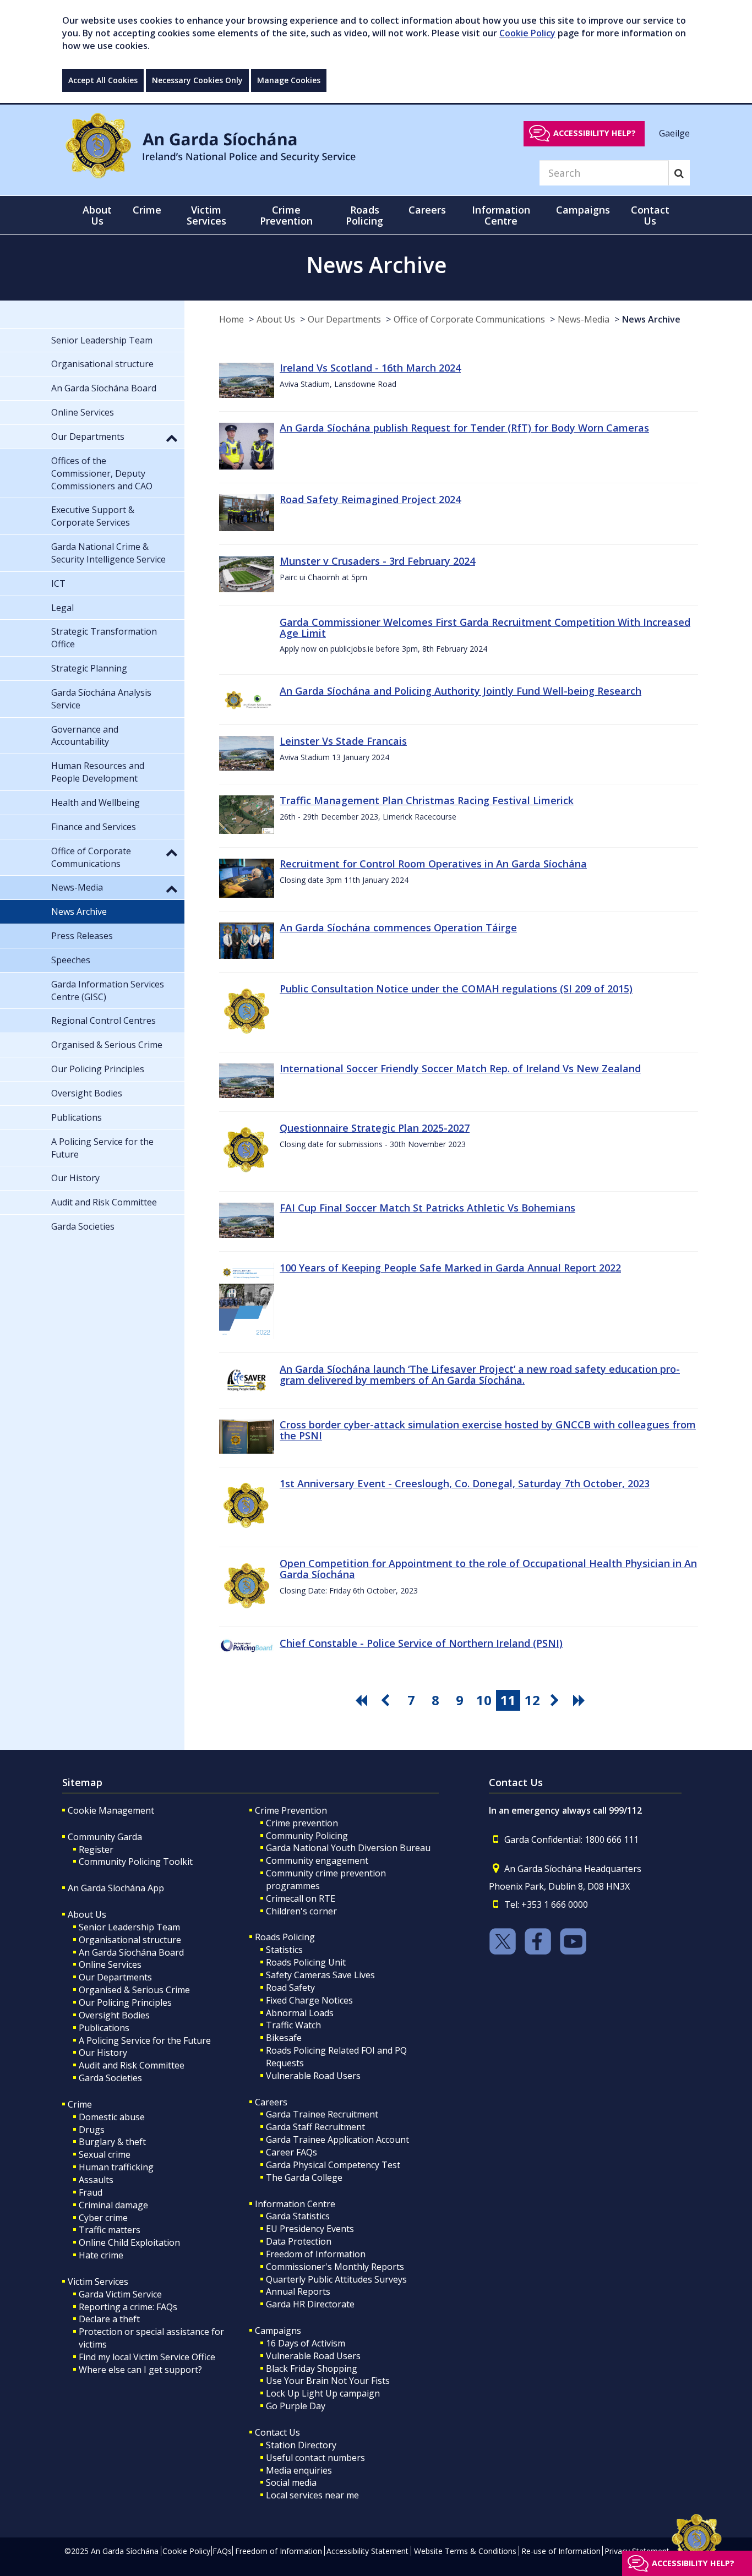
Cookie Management (111, 1810)
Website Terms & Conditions (465, 2551)
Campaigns (278, 2331)
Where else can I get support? (140, 2370)
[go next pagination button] (557, 1700)
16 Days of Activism (306, 2343)
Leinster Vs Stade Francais (343, 741)
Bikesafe (284, 2038)
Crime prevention (302, 1823)
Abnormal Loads (300, 2013)
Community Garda (105, 1837)
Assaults (96, 2180)
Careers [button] (427, 210)
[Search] (679, 173)
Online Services (110, 1964)
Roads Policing (285, 1937)
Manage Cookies (289, 80)
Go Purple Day (296, 2406)
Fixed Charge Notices (309, 2000)
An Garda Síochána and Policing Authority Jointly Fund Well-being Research (461, 691)
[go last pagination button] (581, 1700)
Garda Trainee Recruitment (322, 2114)
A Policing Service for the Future (145, 2040)
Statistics (284, 1950)
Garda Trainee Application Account (337, 2140)
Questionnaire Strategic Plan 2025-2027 (375, 1128)
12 (532, 1700)
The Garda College (304, 2177)
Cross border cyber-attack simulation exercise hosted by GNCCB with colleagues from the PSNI (488, 1430)
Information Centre (295, 2204)
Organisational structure (130, 1940)
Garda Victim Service (120, 2294)
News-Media (584, 319)
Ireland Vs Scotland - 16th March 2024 (370, 368)
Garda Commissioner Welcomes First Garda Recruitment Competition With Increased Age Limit (485, 627)
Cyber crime (103, 2218)
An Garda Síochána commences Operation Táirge (398, 927)
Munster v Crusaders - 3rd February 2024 (377, 561)
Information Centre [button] (501, 215)
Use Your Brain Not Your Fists (328, 2381)
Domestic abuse (112, 2117)
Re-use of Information (561, 2551)
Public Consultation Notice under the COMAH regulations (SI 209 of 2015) (456, 989)
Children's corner (301, 1911)
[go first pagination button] (363, 1700)
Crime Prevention (291, 1810)
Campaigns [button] (583, 210)
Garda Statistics (298, 2216)
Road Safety (290, 1988)
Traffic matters (110, 2230)
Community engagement (317, 1860)
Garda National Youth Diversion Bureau (348, 1848)
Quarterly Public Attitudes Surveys (336, 2279)
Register (96, 1849)
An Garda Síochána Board (131, 1952)
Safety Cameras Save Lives (320, 1975)
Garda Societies (110, 2078)
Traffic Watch (293, 2025)
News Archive (651, 319)
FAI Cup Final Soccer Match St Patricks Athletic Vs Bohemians (427, 1208)
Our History (103, 2053)
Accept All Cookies (103, 80)
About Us (276, 319)
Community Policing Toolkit (136, 1862)
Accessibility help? (595, 133)
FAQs (222, 2551)
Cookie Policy (527, 33)
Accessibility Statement (367, 2551)
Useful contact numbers (315, 2458)
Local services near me (312, 2495)
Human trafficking (116, 2167)
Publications (104, 2028)
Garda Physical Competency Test (333, 2165)
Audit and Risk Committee (132, 2065)
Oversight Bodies (114, 2015)
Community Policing (307, 1836)
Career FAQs (291, 2152)
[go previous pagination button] (387, 1700)
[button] (172, 438)
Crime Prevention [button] (286, 215)
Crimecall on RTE (301, 1898)
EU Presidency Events (310, 2229)
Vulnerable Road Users (313, 2076)
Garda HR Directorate (310, 2304)
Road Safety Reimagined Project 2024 (370, 499)
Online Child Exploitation (129, 2242)
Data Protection (299, 2241)
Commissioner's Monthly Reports (335, 2267)
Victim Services (98, 2282)
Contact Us (277, 2432)
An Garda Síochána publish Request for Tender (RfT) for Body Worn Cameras (464, 428)
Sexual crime (105, 2154)
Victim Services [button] (206, 215)
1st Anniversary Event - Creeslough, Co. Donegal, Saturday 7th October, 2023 (465, 1483)
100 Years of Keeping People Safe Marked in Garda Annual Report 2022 (450, 1268)
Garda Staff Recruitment (315, 2127)
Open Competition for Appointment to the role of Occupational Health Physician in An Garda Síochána (488, 1569)
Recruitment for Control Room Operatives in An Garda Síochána (433, 864)
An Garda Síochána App (116, 1888)
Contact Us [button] (650, 215)
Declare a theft (109, 2319)
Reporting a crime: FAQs (128, 2307)
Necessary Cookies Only (197, 80)
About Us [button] (97, 215)
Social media (291, 2482)
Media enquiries (299, 2470)
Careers (271, 2102)
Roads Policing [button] (364, 215)
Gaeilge (674, 133)
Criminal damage (113, 2205)
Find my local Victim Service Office (147, 2357)
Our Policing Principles (125, 2002)
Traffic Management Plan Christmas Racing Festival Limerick (427, 800)
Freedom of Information (316, 2254)
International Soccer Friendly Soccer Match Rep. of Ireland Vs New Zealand (460, 1068)
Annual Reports (298, 2291)
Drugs (92, 2130)
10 (484, 1700)
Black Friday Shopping (312, 2368)
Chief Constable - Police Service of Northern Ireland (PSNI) (421, 1643)
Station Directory (301, 2445)
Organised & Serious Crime (134, 1990)
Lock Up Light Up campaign (323, 2393)
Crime (80, 2104)
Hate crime (101, 2255)
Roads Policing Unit (306, 1962)
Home (231, 319)
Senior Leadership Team (129, 1927)
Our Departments (344, 319)
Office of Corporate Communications (469, 319)
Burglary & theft (112, 2142)
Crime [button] (147, 210)
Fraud (91, 2192)
